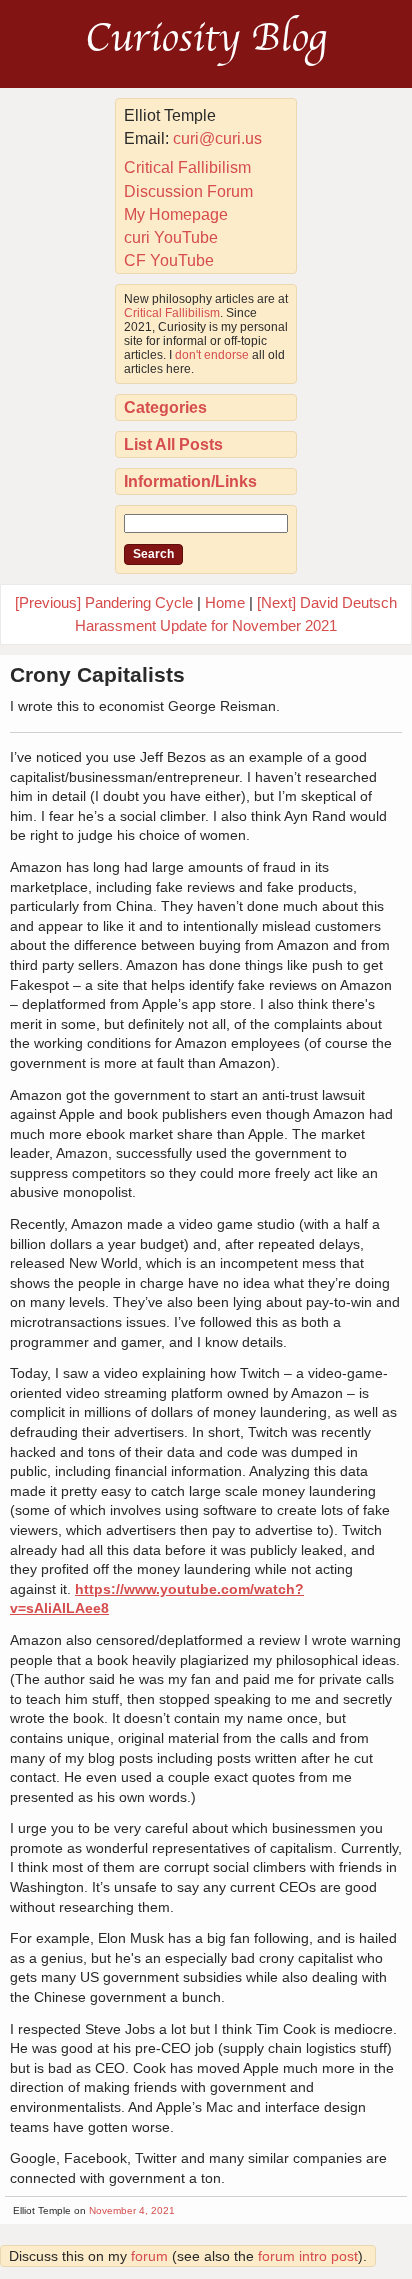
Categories (165, 407)
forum (149, 2256)
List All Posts (173, 444)
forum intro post (308, 2256)
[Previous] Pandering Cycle (104, 602)
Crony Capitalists (97, 674)
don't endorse (212, 355)
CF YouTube (169, 260)
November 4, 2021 (132, 2210)
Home (225, 602)
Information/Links (190, 481)
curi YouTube (171, 237)
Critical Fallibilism (187, 167)
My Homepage (176, 214)
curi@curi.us (217, 138)
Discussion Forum (188, 191)
